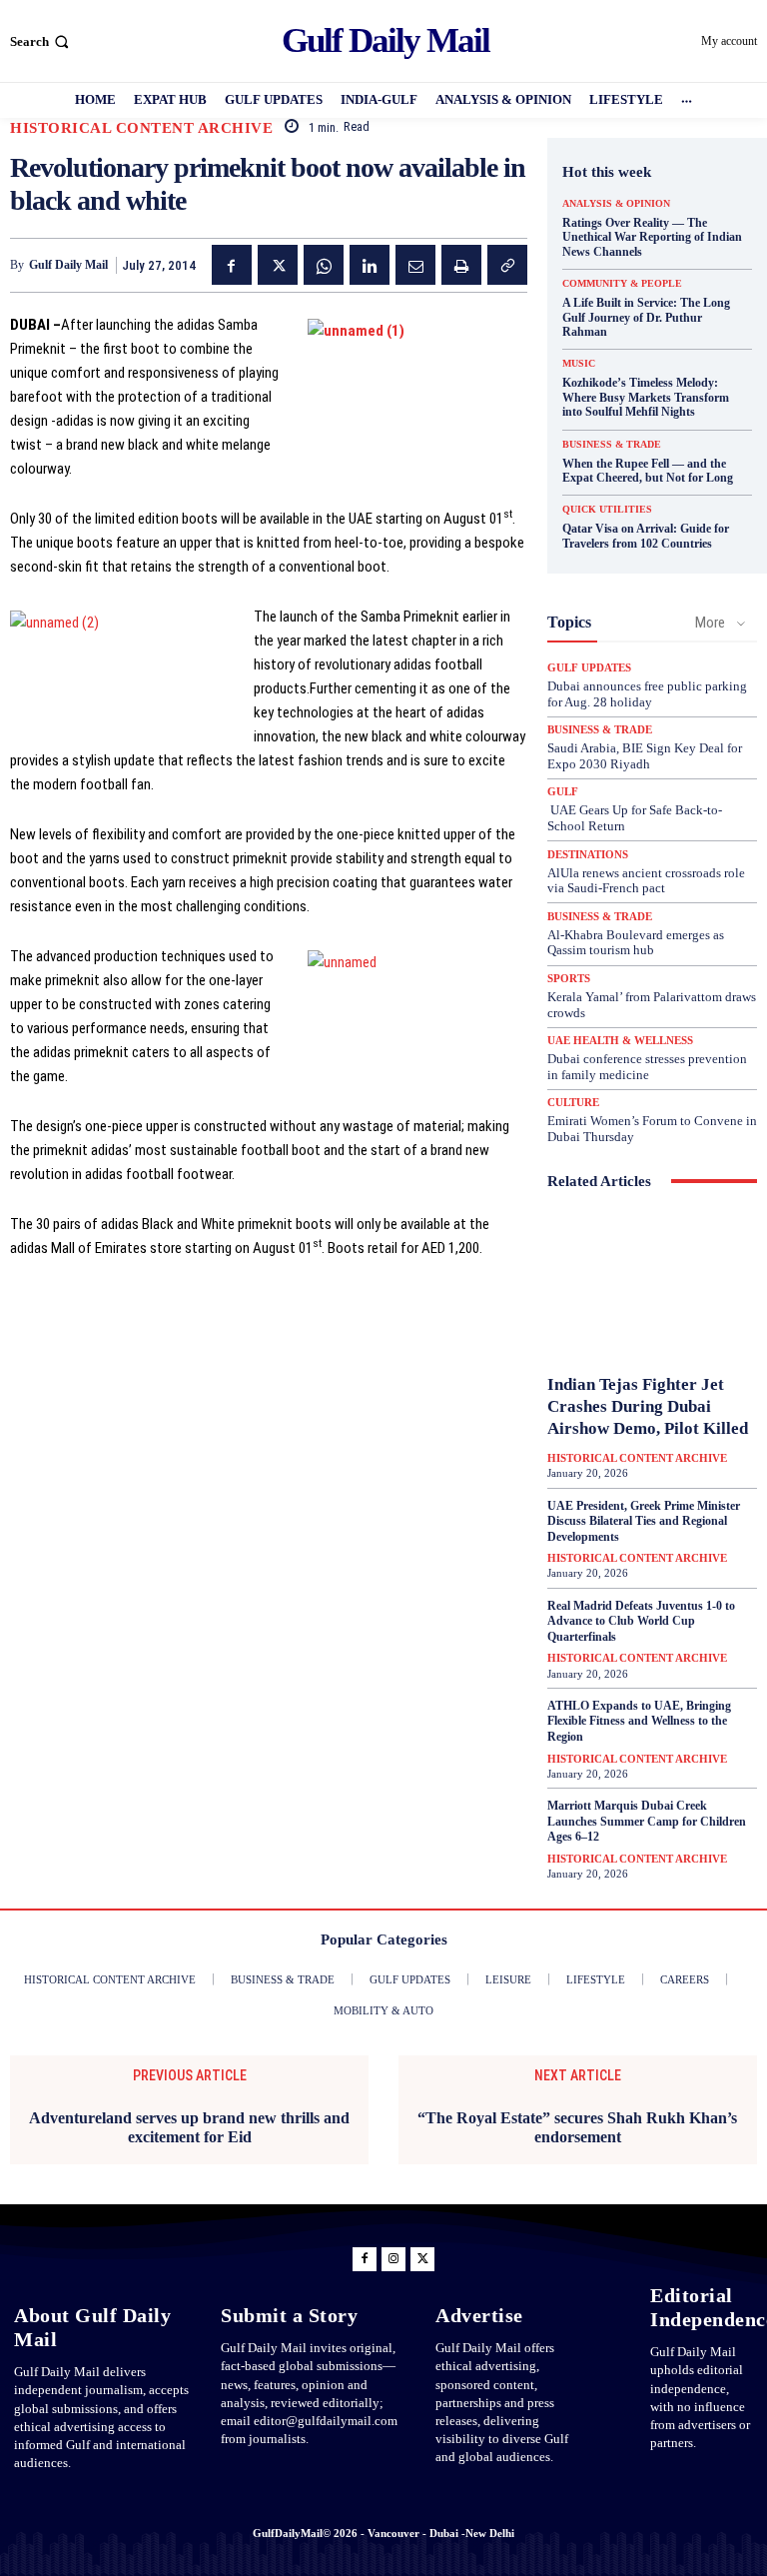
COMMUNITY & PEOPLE (622, 284)
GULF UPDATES (589, 668)
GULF (563, 792)
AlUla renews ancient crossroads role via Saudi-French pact (646, 881)
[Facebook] (232, 265)
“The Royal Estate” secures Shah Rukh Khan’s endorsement (577, 2127)
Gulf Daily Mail (68, 265)
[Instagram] (393, 2259)
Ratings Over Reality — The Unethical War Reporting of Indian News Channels (652, 237)
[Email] (415, 265)
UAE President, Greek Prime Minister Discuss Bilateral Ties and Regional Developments (644, 1521)
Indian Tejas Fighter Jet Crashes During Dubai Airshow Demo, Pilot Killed (648, 1406)
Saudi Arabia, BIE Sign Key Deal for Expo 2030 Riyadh (645, 756)
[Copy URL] (507, 265)
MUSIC (579, 364)
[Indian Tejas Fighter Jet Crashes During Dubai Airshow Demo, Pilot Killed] (652, 1286)
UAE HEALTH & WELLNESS (620, 1041)
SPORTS (569, 979)
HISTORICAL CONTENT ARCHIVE (141, 128)
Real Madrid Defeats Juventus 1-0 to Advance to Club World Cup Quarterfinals (641, 1621)
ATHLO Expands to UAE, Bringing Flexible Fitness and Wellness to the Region (639, 1721)
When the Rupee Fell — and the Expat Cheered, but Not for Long (648, 471)
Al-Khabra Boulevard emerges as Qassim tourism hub (636, 943)
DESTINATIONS (588, 855)
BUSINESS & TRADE (612, 445)
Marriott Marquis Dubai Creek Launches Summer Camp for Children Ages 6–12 (647, 1821)
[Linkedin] (370, 265)
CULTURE (573, 1103)
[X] (278, 265)
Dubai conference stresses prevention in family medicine (647, 1067)
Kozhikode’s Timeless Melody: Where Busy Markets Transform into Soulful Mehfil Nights (646, 397)
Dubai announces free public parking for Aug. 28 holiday (647, 694)
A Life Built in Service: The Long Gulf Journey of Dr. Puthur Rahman (646, 317)
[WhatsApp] (324, 265)
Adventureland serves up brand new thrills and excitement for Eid (189, 2127)
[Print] (461, 265)
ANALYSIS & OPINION (616, 204)
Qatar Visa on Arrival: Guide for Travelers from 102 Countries (646, 536)
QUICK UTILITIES (607, 510)
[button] (41, 41)
